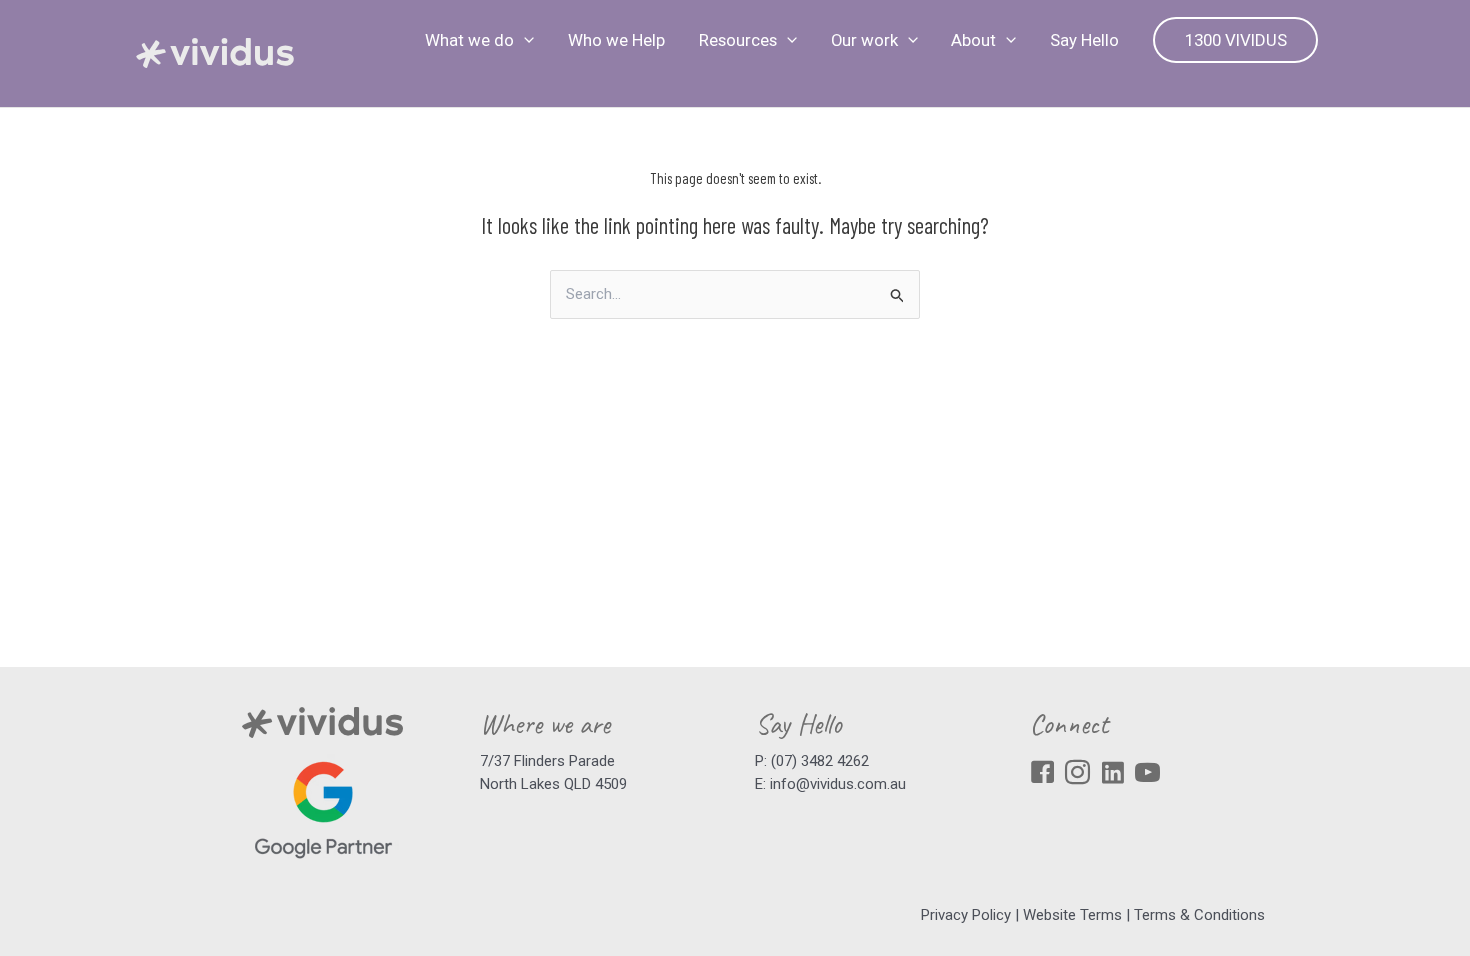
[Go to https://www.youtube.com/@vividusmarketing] (1147, 775)
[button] (524, 40)
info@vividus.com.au (838, 784)
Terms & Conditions (1199, 915)
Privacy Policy (966, 915)
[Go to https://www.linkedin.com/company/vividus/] (1112, 774)
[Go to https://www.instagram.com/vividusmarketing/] (1077, 775)
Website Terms (1072, 915)
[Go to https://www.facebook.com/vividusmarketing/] (1042, 775)
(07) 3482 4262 (820, 761)
